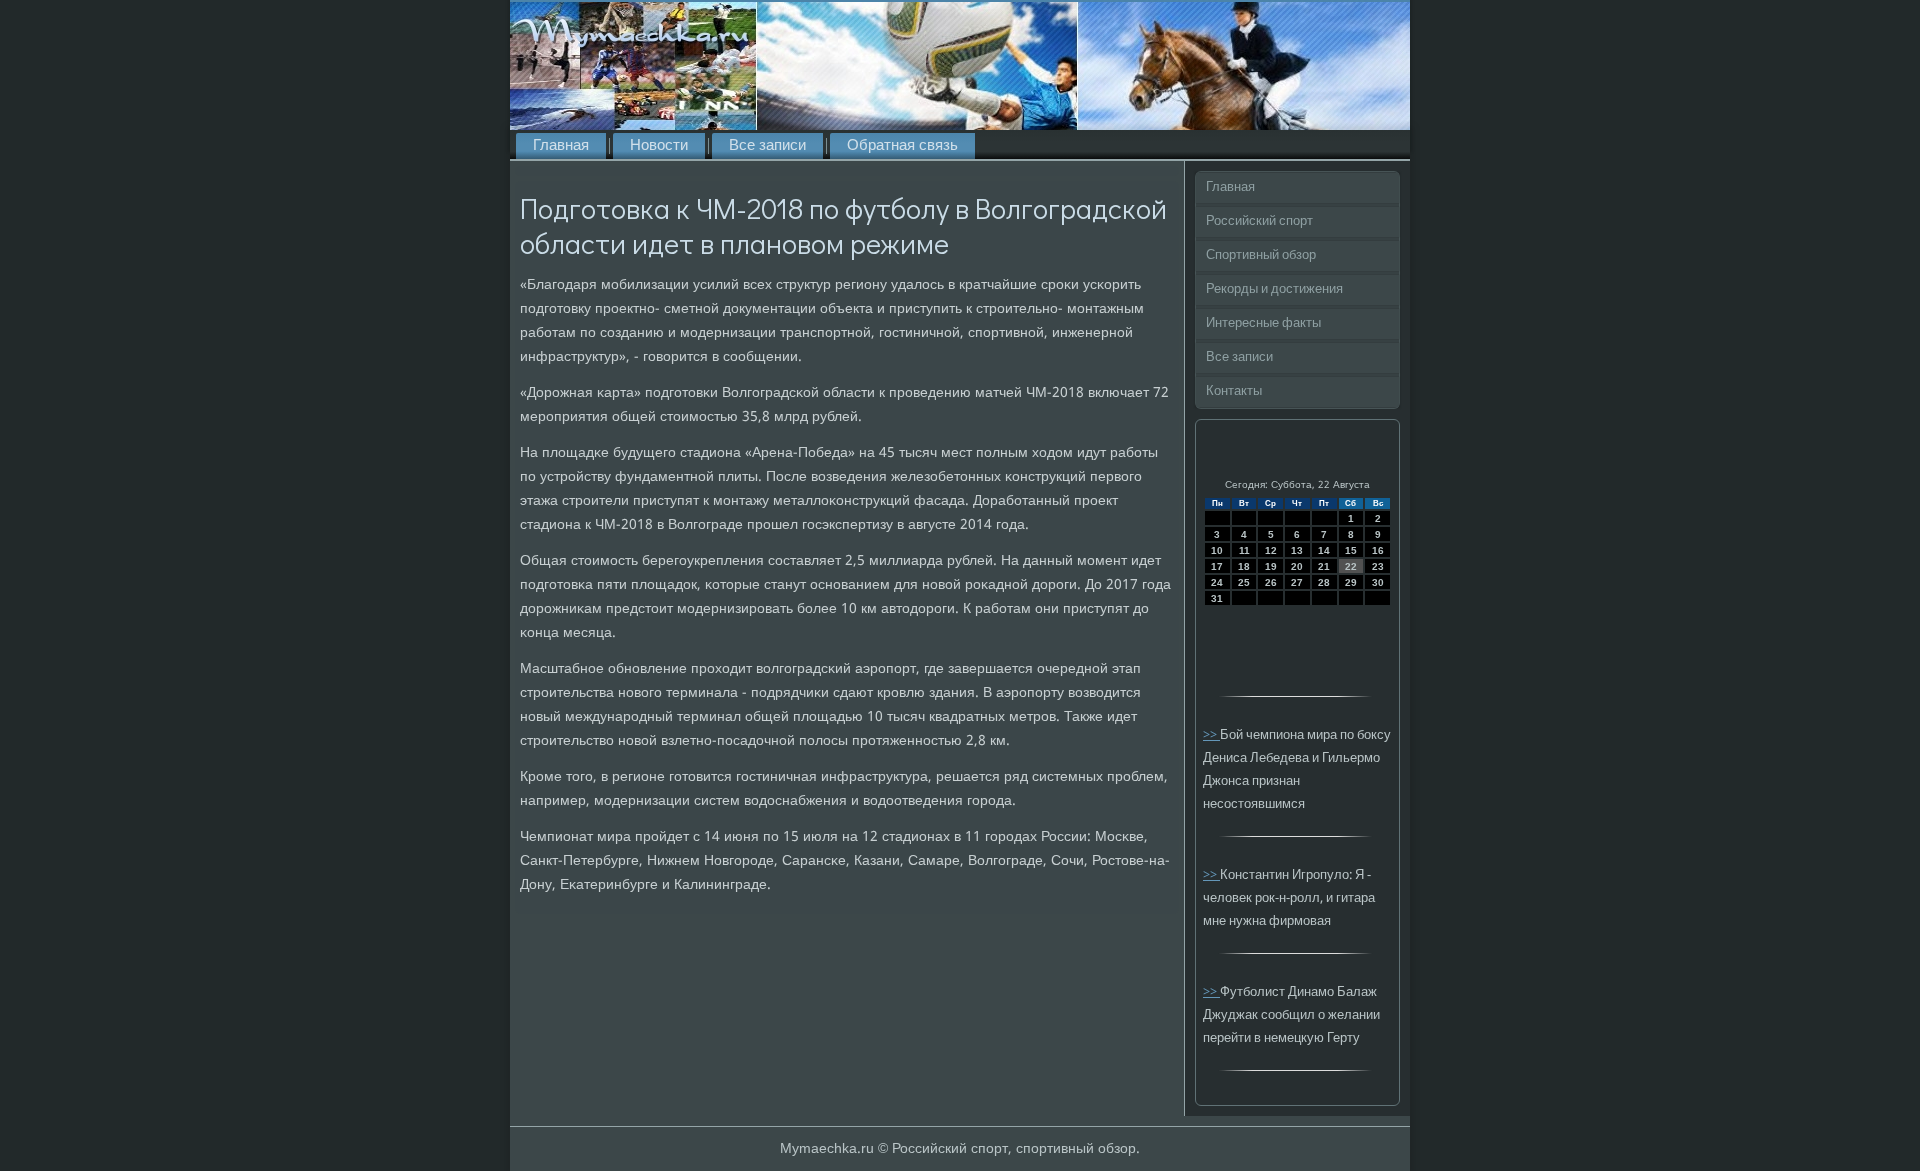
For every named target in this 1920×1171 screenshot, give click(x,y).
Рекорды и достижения (1274, 289)
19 (1271, 566)
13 (1297, 550)
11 (1244, 550)
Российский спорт (1259, 221)
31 (1217, 598)
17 (1217, 566)
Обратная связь (902, 146)
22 (1351, 566)
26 (1271, 582)
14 (1324, 550)
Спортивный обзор (1261, 255)
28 (1324, 582)
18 (1244, 566)
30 (1378, 582)
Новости (659, 146)
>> (1211, 735)
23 (1378, 566)
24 (1217, 582)
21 (1324, 566)
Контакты (1234, 391)
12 (1271, 550)
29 (1351, 582)
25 (1244, 582)
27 (1297, 582)
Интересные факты (1263, 323)
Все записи (767, 146)
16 (1378, 550)
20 (1297, 566)
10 (1217, 550)
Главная (561, 146)
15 (1351, 550)
